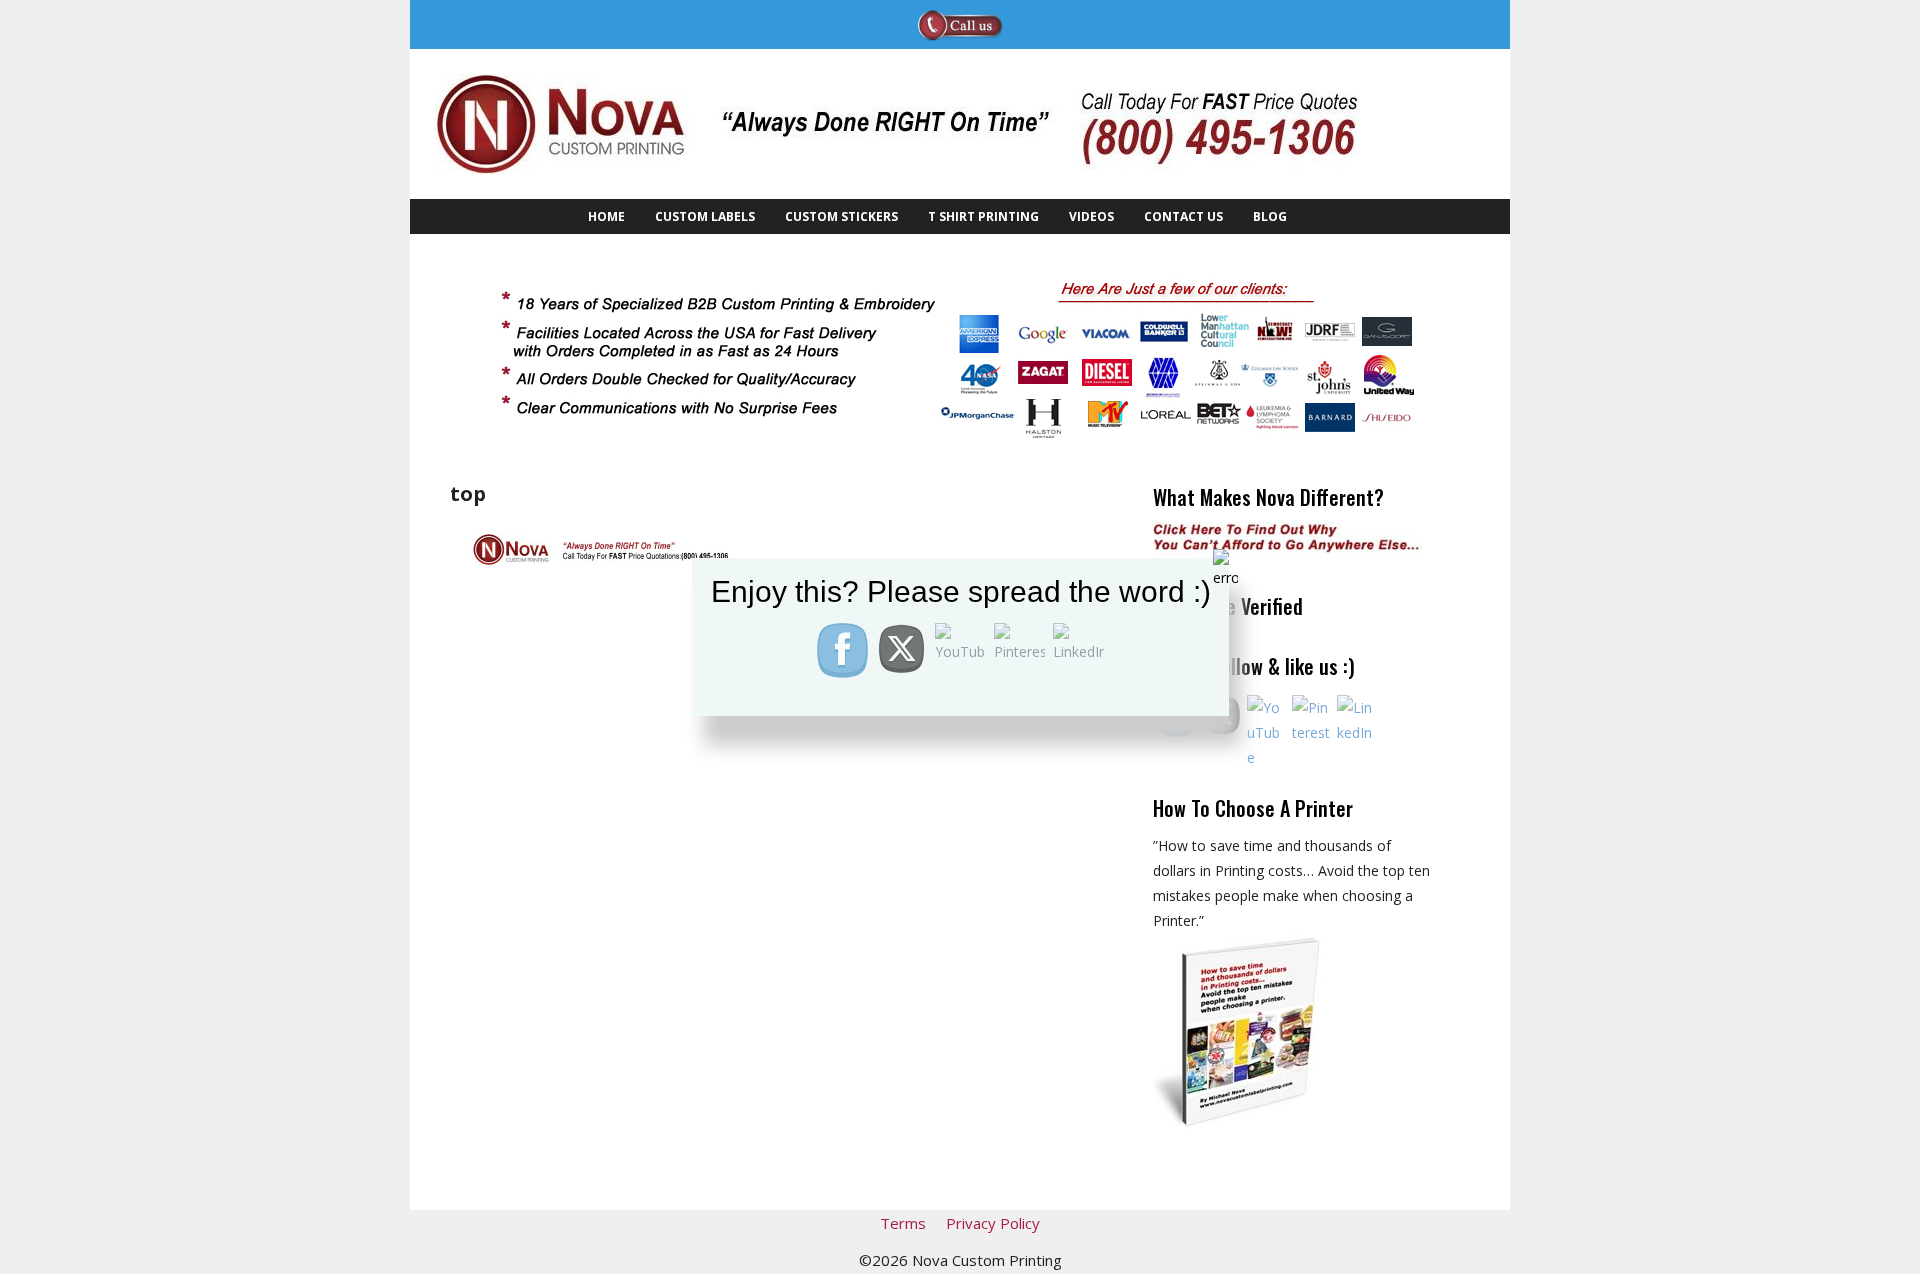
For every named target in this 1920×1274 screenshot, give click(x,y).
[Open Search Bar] (1324, 216)
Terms (903, 1223)
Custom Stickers (841, 216)
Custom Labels (705, 216)
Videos (1091, 216)
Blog (1270, 216)
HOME (606, 216)
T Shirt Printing (983, 216)
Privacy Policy (993, 1223)
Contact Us (1183, 216)
